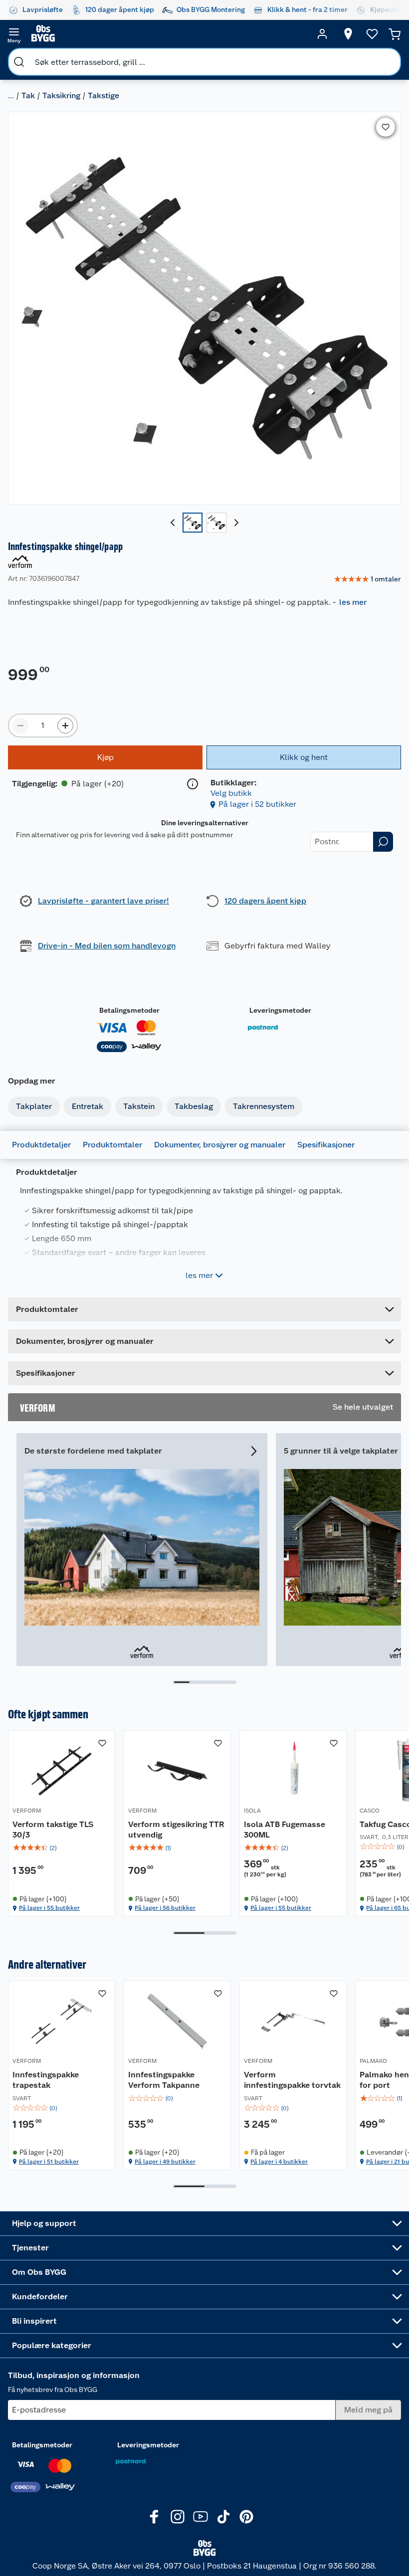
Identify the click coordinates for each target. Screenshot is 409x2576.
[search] (19, 62)
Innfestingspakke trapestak (46, 2080)
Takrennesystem (264, 1106)
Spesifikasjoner (326, 1145)
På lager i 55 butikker (49, 1908)
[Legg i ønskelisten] (386, 127)
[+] (65, 726)
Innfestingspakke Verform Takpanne (164, 2080)
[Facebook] (155, 2517)
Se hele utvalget (363, 1407)
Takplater (34, 1106)
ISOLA (252, 1811)
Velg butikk (231, 793)
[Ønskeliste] (372, 34)
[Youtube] (201, 2517)
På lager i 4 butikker (279, 2162)
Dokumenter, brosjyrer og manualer (220, 1145)
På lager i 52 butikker (257, 804)
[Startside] (168, 34)
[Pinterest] (246, 2517)
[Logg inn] (322, 34)
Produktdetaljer (41, 1145)
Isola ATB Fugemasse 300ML (285, 1830)
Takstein (139, 1106)
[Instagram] (178, 2517)
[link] (367, 579)
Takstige (103, 95)
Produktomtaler (112, 1145)
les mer (353, 602)
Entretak (88, 1106)
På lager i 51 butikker (49, 2162)
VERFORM (27, 1811)
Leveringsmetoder (280, 1010)
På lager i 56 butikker (165, 1908)
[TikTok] (223, 2517)
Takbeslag (194, 1106)
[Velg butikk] (348, 34)
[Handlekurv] (395, 34)
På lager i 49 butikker (165, 2162)
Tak (28, 95)
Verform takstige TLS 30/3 (53, 1830)
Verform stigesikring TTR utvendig (176, 1830)
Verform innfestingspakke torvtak (292, 2080)
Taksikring (61, 95)
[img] (62, 1848)
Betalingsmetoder (129, 1010)
